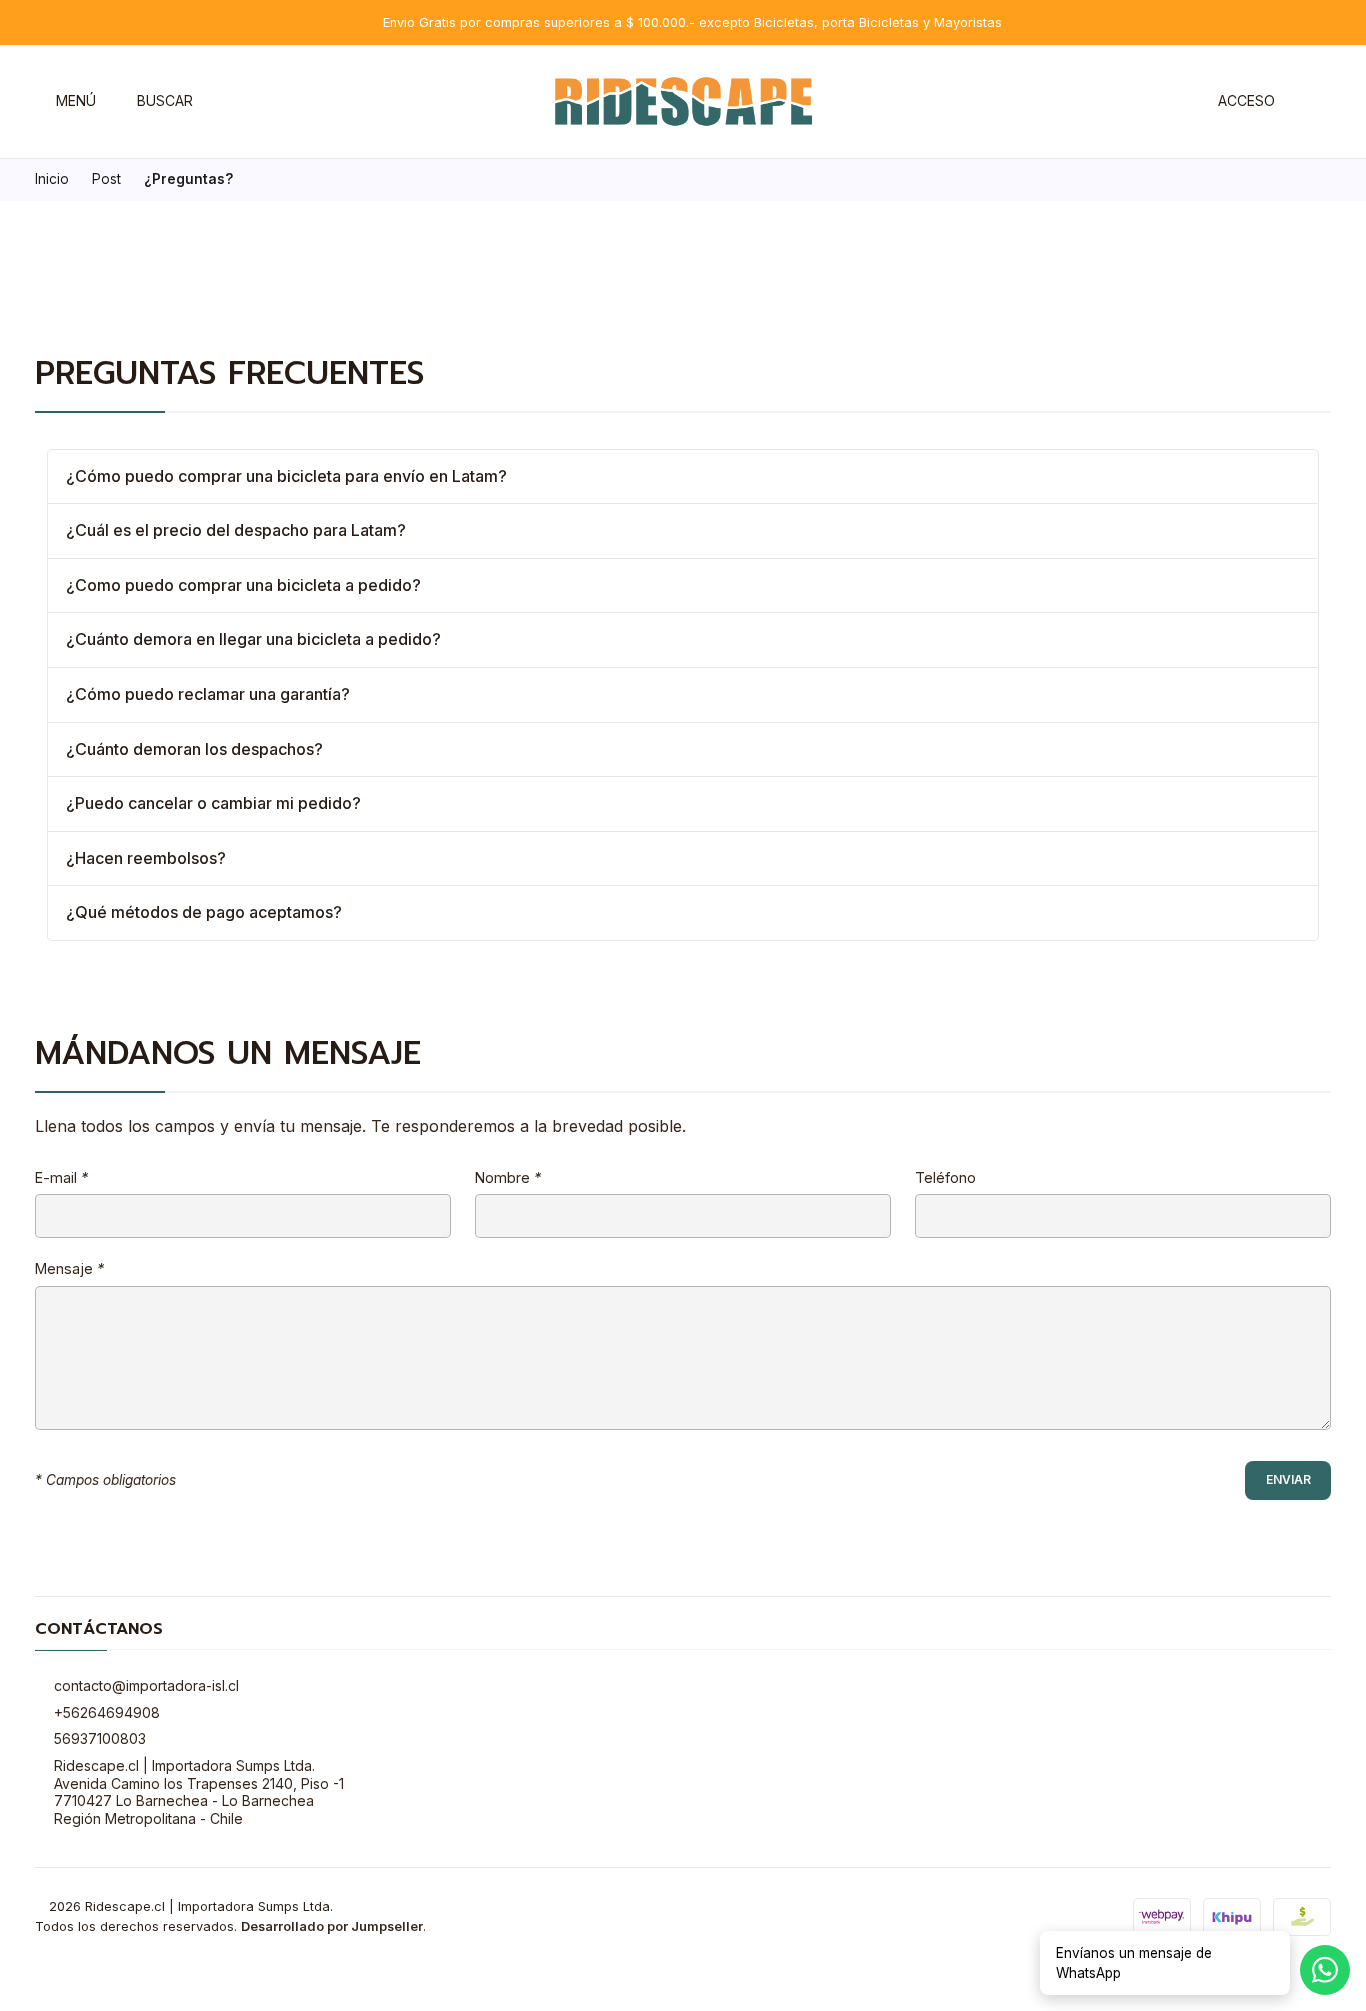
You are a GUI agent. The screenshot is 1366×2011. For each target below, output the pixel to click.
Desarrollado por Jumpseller (332, 1926)
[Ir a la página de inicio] (683, 101)
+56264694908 (107, 1712)
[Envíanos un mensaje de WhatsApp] (1325, 1970)
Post (106, 180)
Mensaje (69, 1269)
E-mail (61, 1178)
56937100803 (100, 1738)
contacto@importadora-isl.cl (146, 1685)
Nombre (508, 1178)
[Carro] (1320, 101)
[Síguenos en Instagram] (218, 101)
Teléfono (945, 1178)
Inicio (52, 180)
